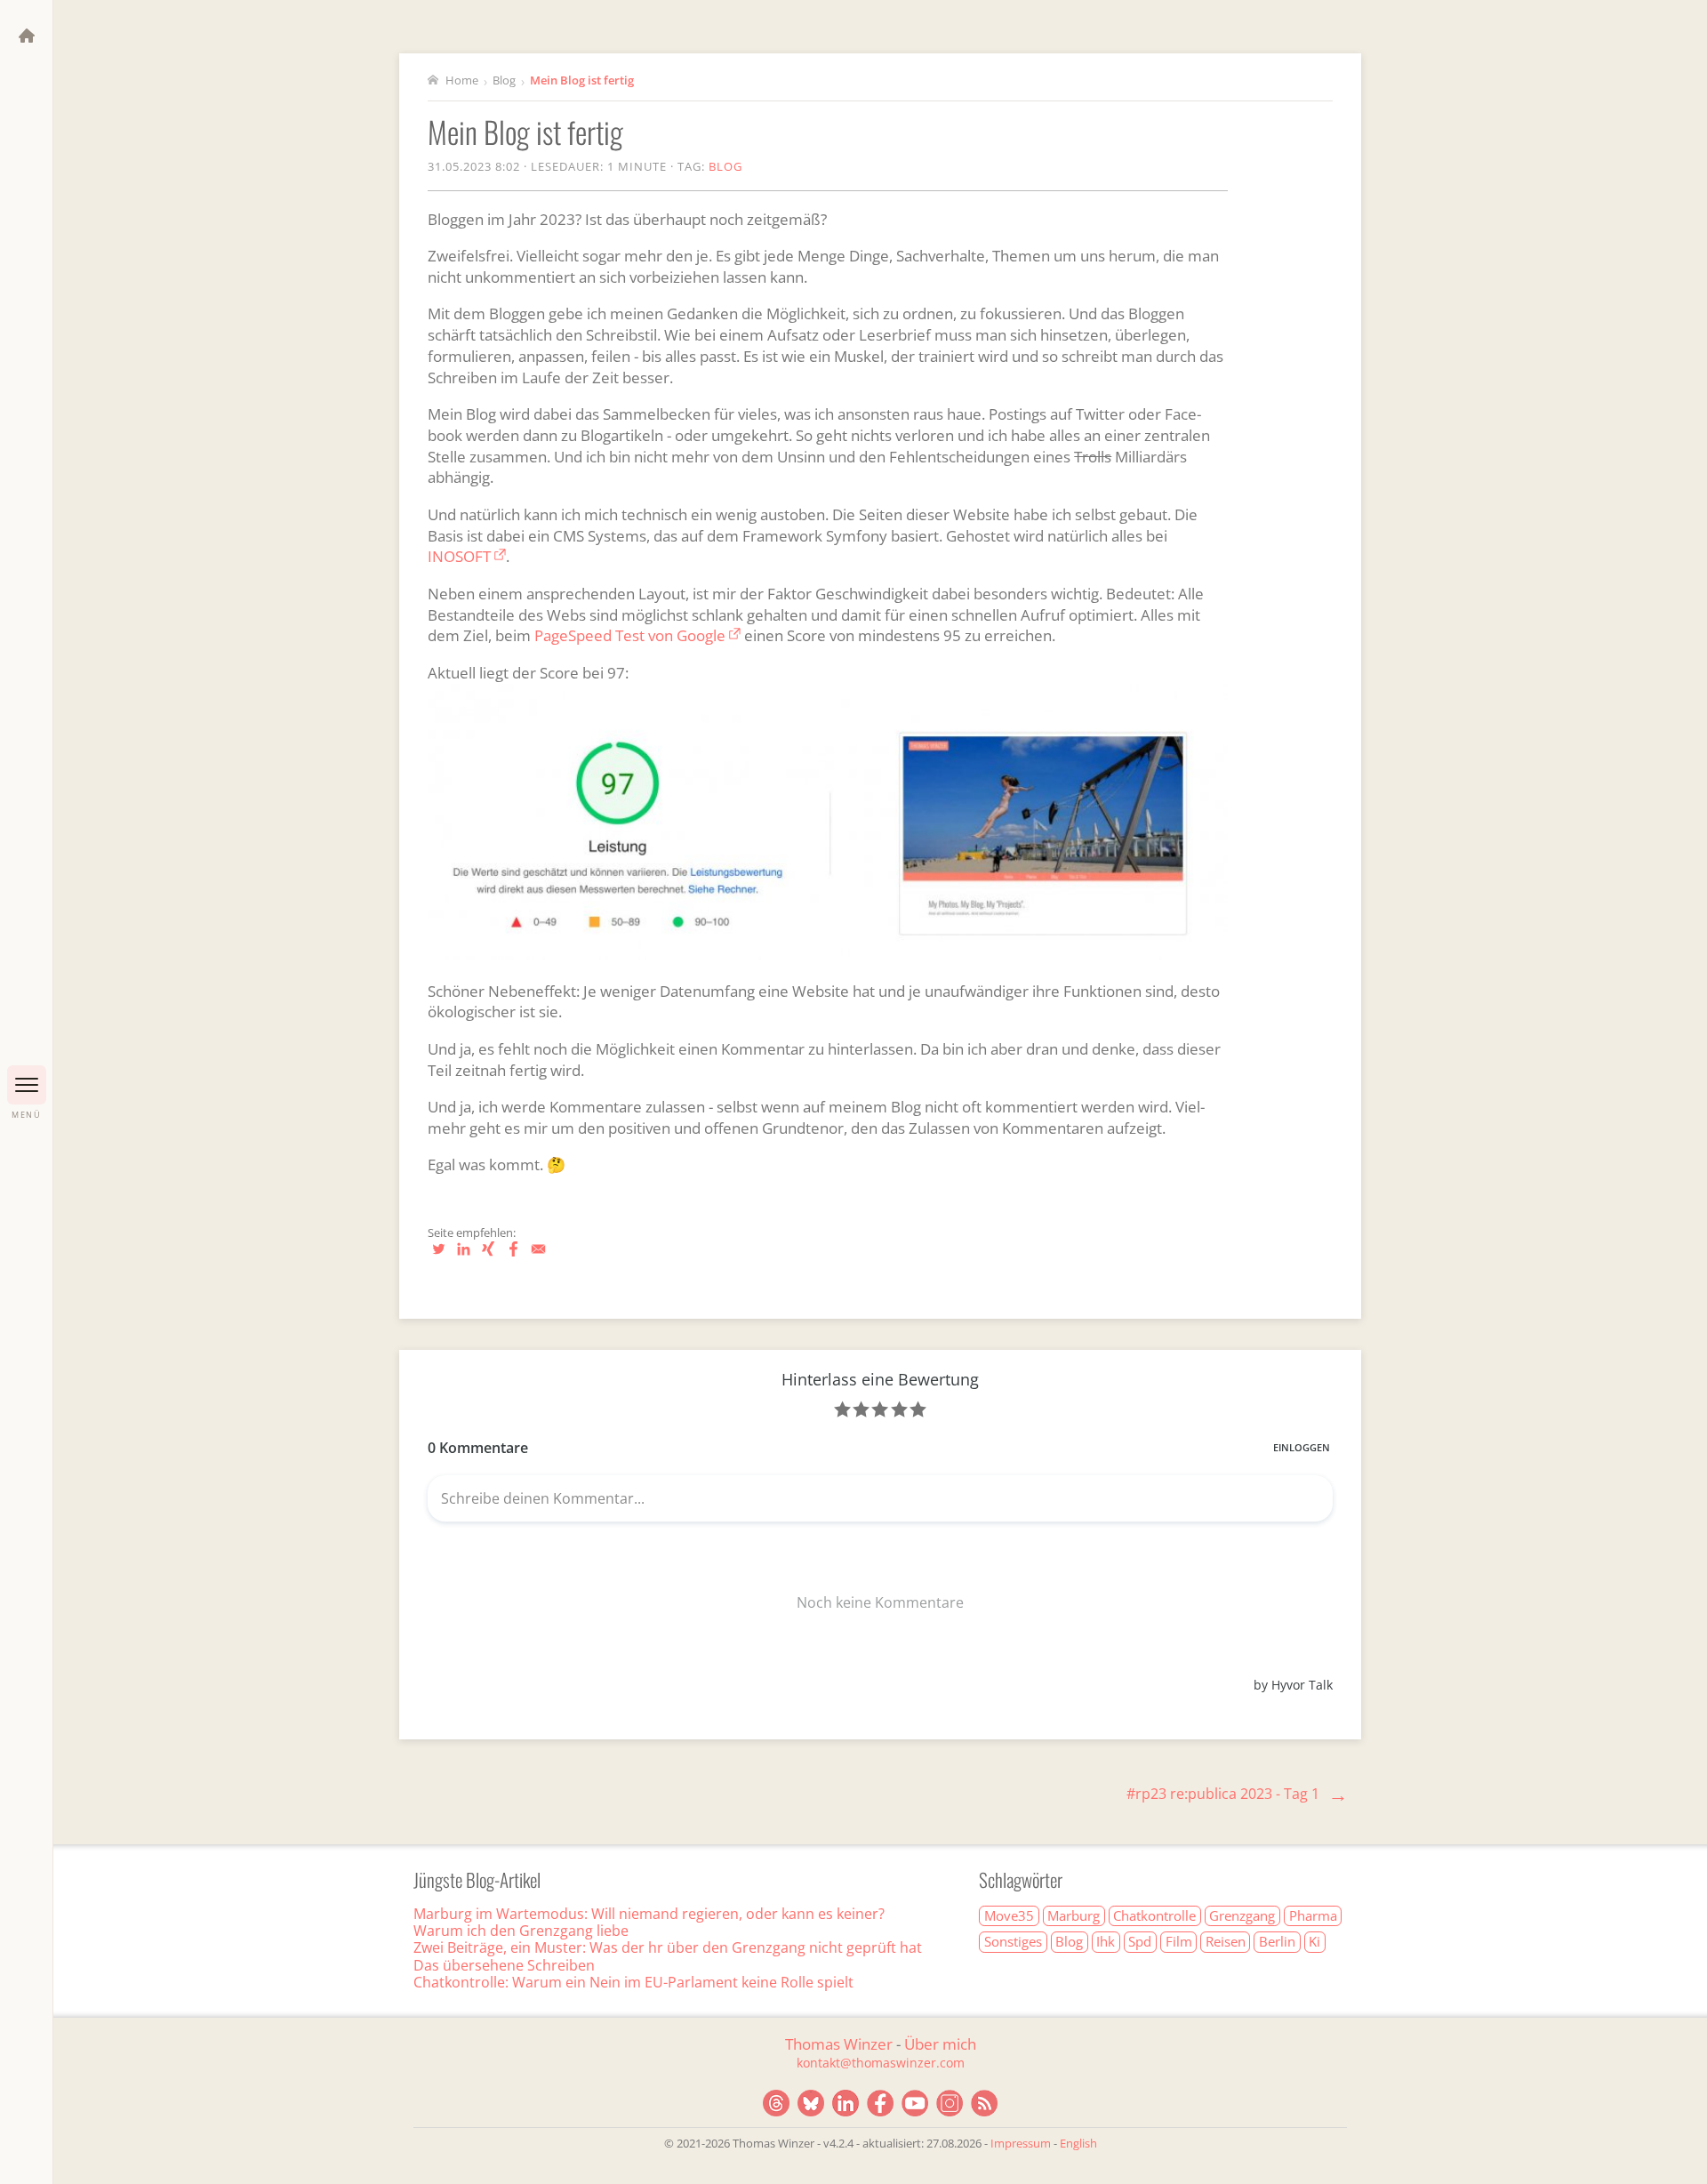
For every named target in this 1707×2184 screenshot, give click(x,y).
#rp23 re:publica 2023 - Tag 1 (1223, 1794)
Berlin (1277, 1941)
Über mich (940, 2044)
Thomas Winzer (839, 2044)
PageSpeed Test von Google (630, 635)
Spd (1140, 1941)
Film (1179, 1941)
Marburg (1074, 1915)
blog (725, 166)
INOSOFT (459, 556)
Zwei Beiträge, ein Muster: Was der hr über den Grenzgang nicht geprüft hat (668, 1947)
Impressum (1021, 2143)
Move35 (1009, 1915)
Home (461, 80)
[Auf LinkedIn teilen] (465, 1256)
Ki (1314, 1941)
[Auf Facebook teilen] (515, 1256)
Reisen (1226, 1941)
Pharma (1313, 1915)
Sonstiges (1013, 1941)
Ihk (1106, 1941)
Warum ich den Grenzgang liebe (521, 1931)
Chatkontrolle (1154, 1915)
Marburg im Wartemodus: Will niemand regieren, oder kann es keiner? (649, 1914)
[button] (27, 1085)
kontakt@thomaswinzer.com (881, 2063)
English (1078, 2143)
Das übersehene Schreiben (504, 1965)
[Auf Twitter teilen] (440, 1256)
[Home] (27, 36)
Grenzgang (1242, 1915)
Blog (504, 80)
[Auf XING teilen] (490, 1256)
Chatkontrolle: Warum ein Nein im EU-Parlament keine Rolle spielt (633, 1982)
